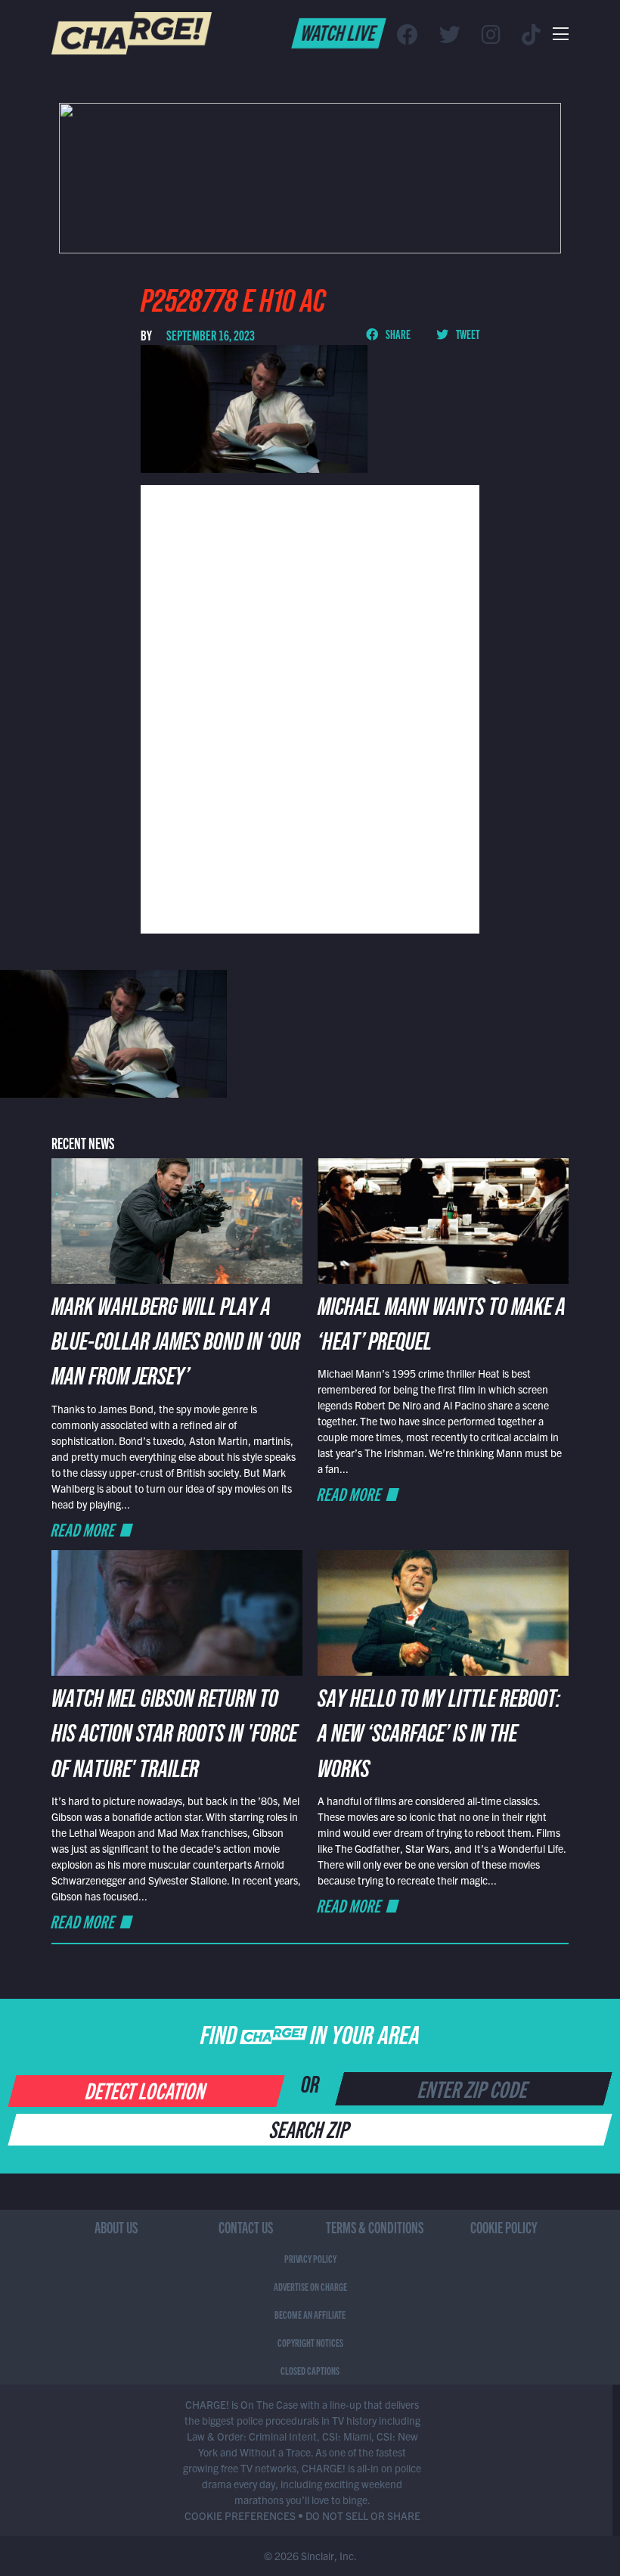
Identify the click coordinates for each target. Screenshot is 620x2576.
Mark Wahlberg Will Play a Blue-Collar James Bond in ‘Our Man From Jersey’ (176, 1345)
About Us (116, 2227)
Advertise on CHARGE (310, 2286)
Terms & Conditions (375, 2227)
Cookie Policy (504, 2227)
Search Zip (310, 2128)
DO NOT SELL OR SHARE (363, 2515)
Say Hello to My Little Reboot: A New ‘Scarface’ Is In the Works (439, 1737)
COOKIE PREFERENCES (240, 2515)
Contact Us (246, 2227)
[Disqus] (310, 707)
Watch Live (339, 32)
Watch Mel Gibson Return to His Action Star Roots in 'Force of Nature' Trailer (174, 1737)
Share (397, 334)
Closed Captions (310, 2370)
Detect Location (146, 2090)
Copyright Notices (310, 2342)
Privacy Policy (310, 2258)
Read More (84, 1529)
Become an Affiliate (310, 2314)
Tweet (467, 334)
